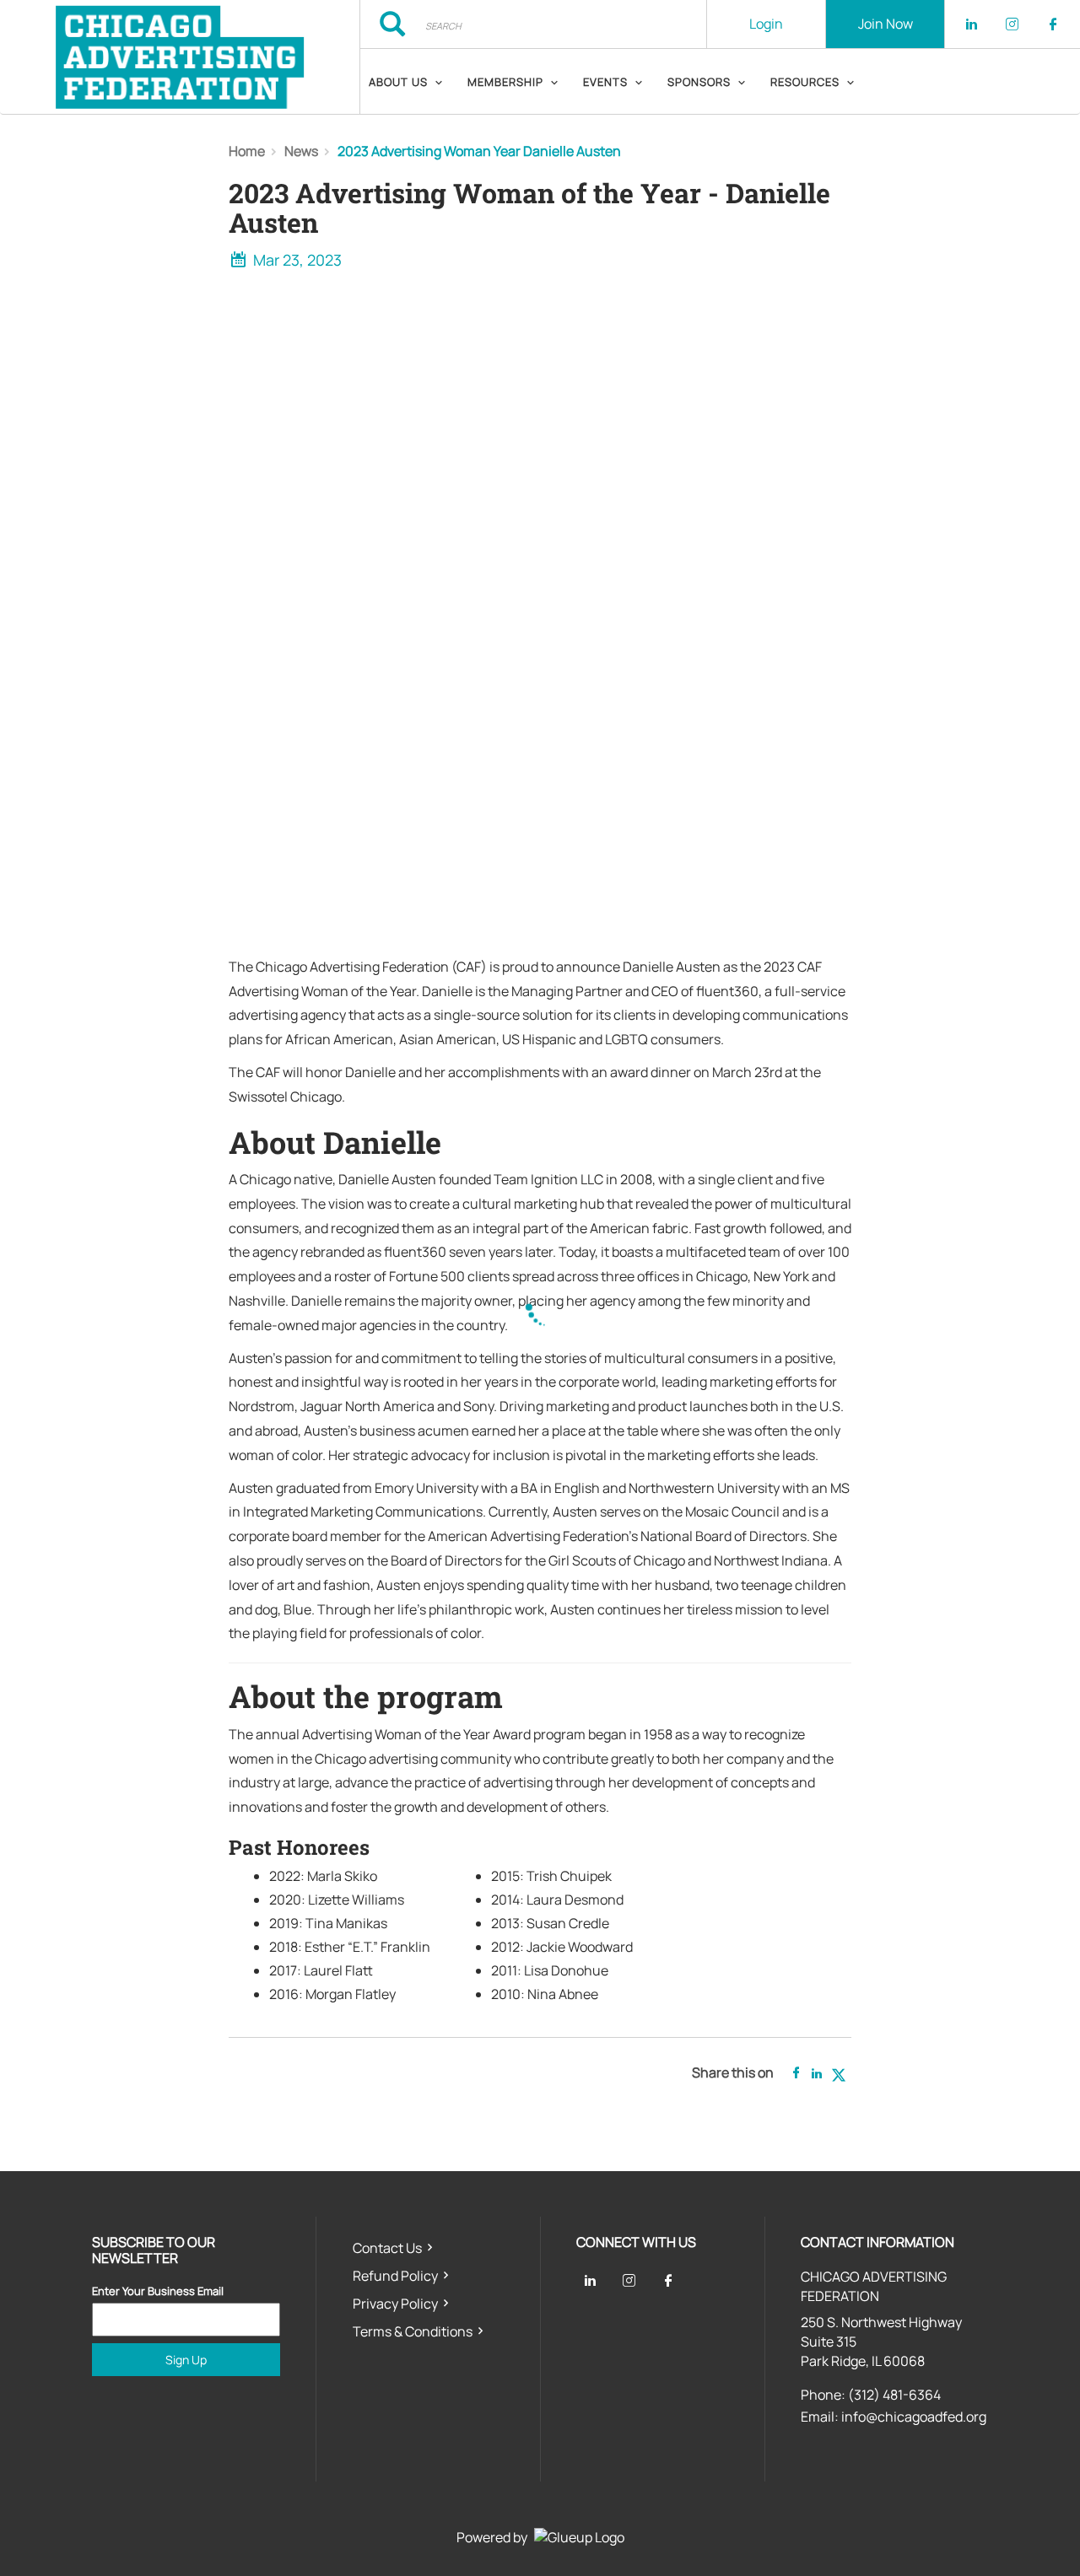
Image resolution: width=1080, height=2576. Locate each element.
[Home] (180, 57)
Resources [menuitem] (805, 82)
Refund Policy (395, 2276)
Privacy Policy (395, 2304)
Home (247, 151)
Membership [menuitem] (505, 82)
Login (766, 24)
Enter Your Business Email (158, 2291)
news (301, 151)
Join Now (886, 24)
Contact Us (387, 2248)
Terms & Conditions (413, 2331)
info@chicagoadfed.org (914, 2417)
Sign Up (186, 2360)
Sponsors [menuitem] (699, 82)
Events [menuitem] (605, 82)
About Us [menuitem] (398, 82)
